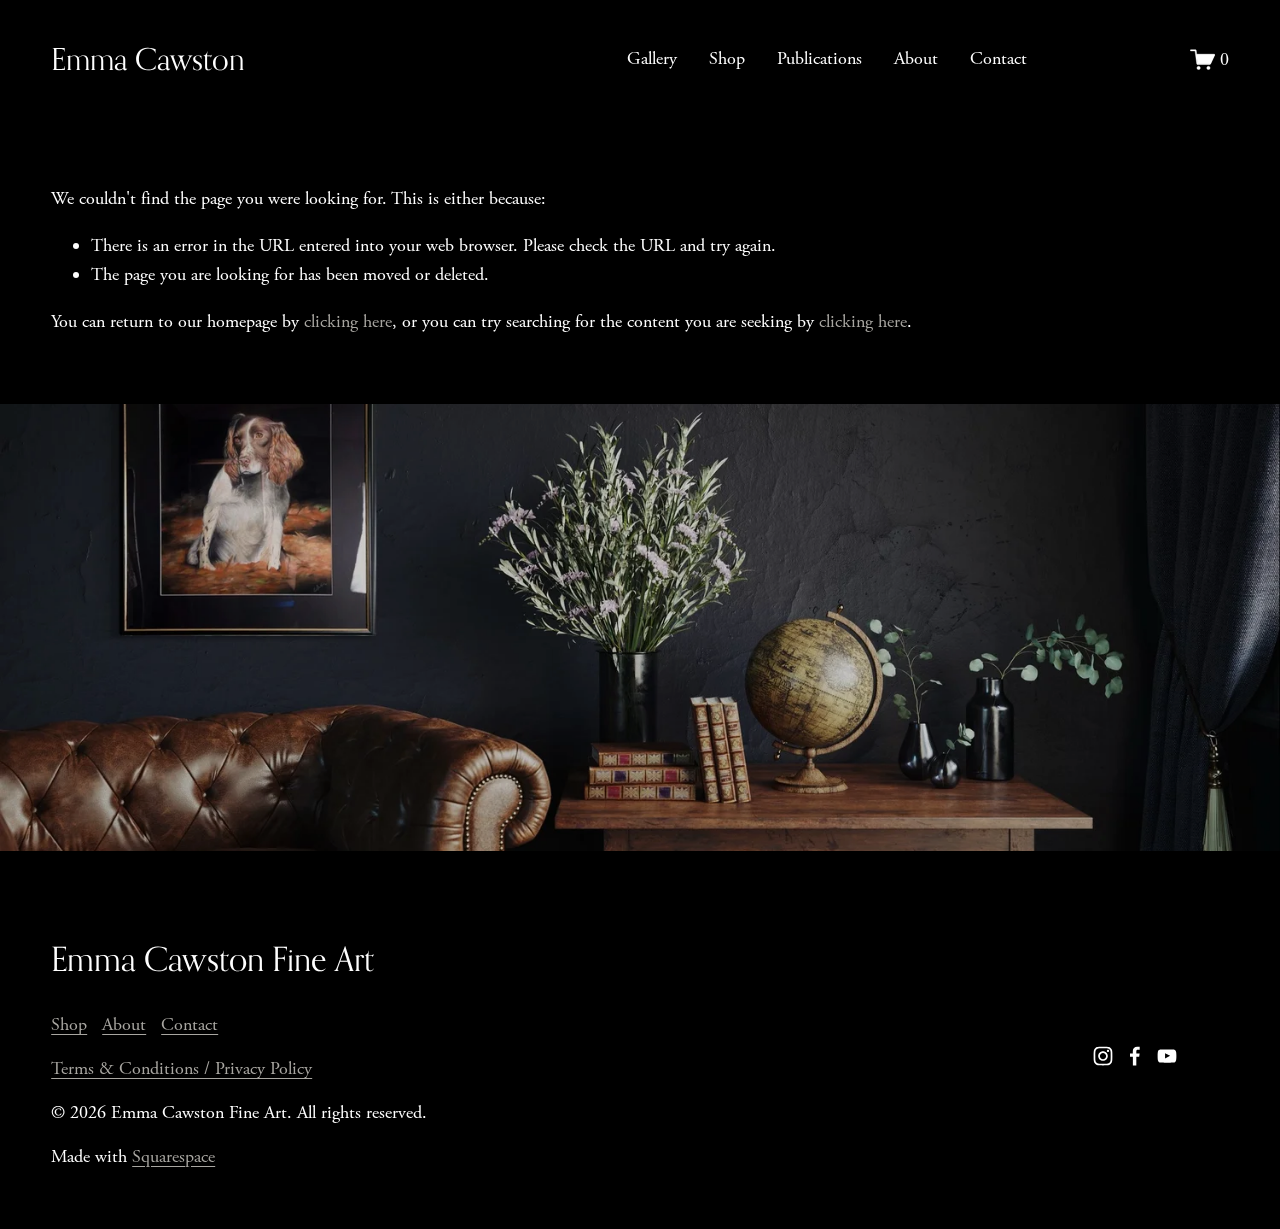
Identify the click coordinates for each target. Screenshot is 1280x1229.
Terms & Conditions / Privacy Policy (181, 1068)
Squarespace (173, 1156)
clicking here (348, 321)
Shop (727, 58)
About (916, 58)
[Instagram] (1103, 1056)
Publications (819, 58)
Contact (998, 58)
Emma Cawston (148, 59)
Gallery (652, 58)
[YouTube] (1167, 1056)
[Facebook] (1135, 1056)
